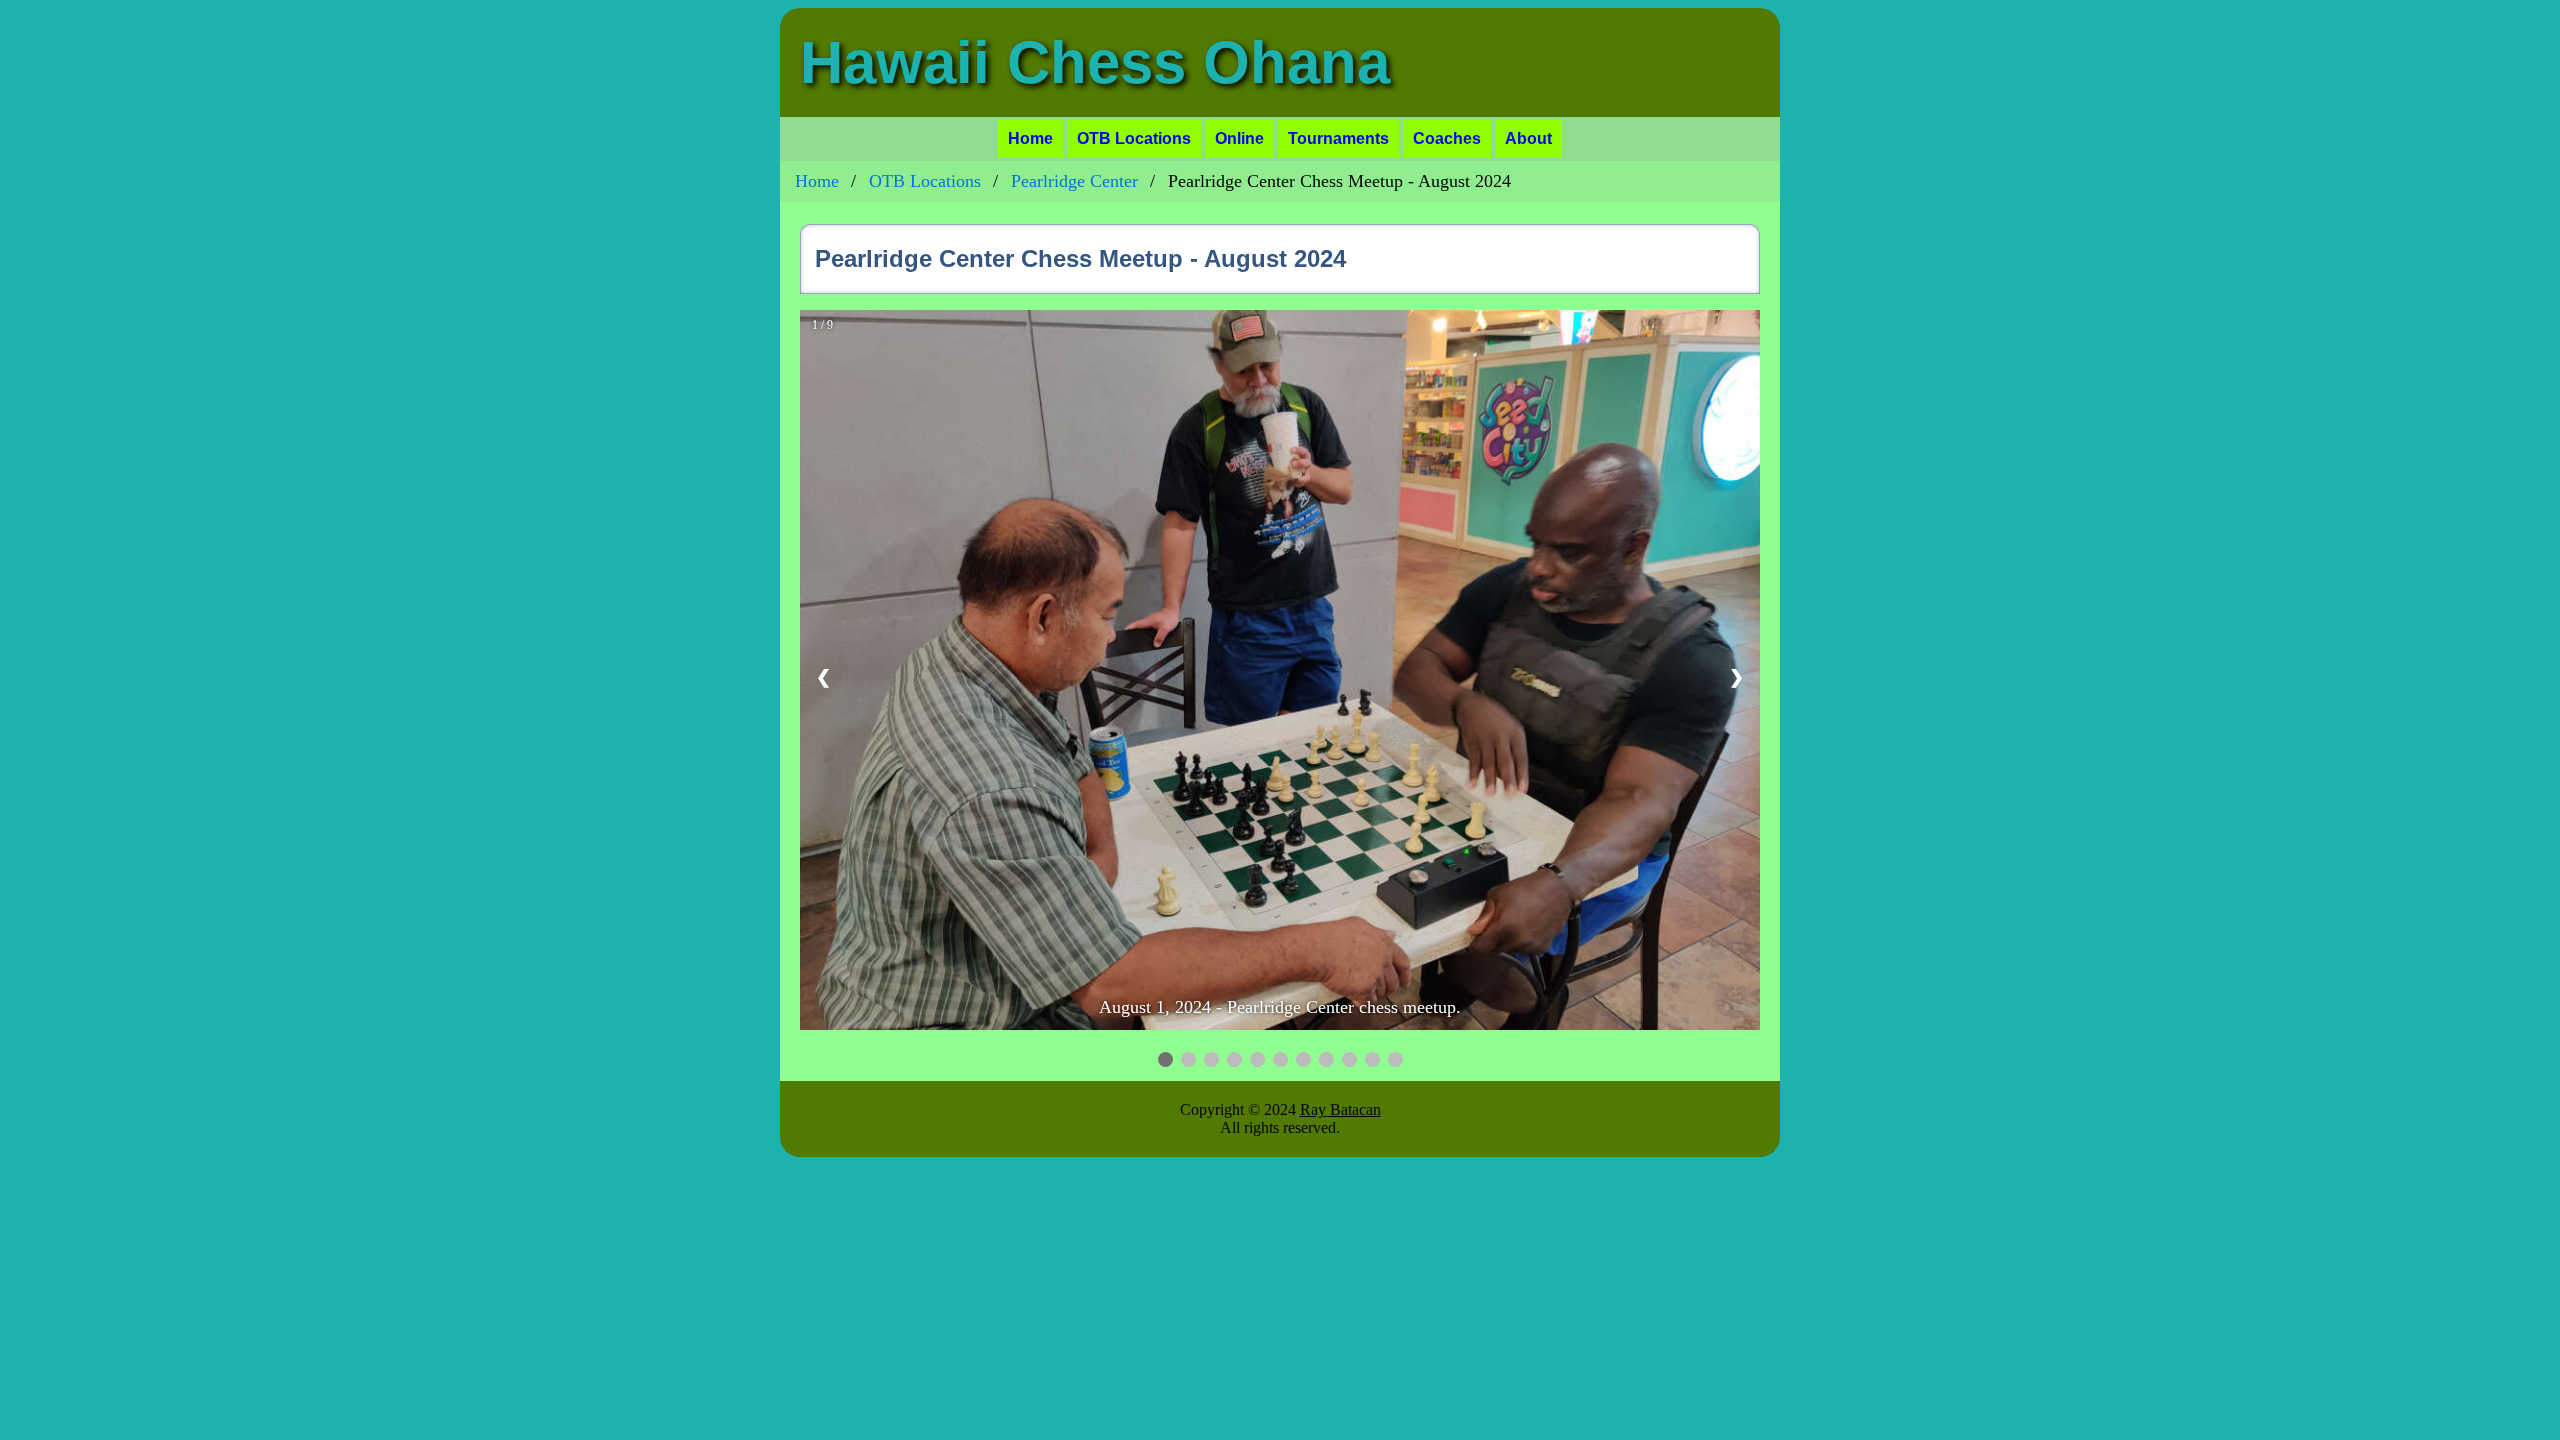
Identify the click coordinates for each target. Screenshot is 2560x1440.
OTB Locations (1134, 138)
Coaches (1447, 138)
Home (1030, 138)
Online (1239, 138)
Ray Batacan (1340, 1109)
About (1528, 138)
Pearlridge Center (1074, 181)
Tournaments (1338, 138)
